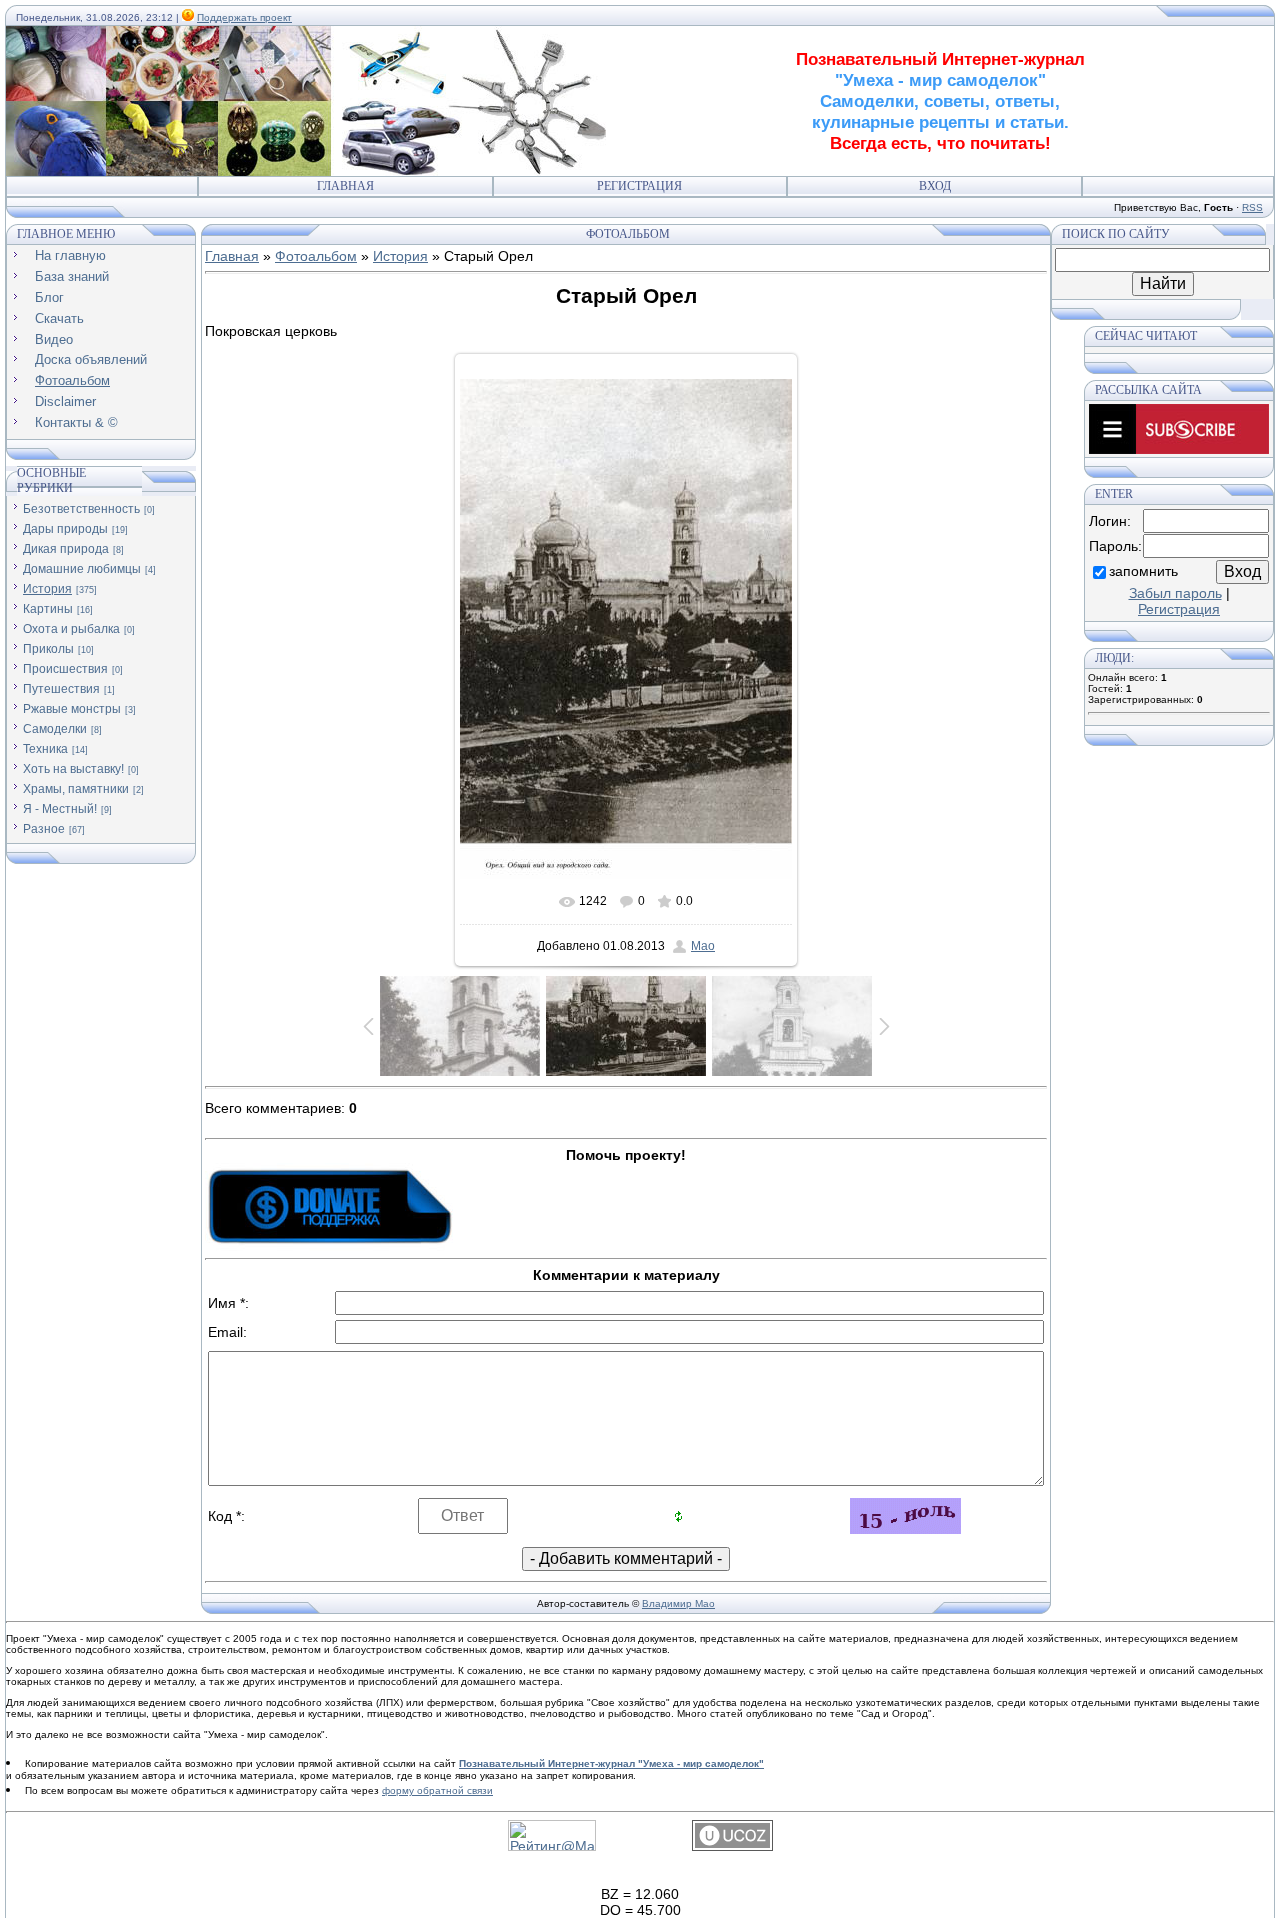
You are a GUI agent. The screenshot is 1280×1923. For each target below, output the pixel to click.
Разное (44, 829)
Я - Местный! (60, 809)
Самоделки (55, 729)
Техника (45, 749)
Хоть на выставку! (73, 769)
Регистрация (639, 186)
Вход (935, 186)
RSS (1252, 207)
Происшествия (65, 669)
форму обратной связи (437, 1790)
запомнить (1143, 571)
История (47, 589)
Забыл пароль (1175, 593)
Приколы (48, 649)
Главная (345, 186)
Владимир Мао (678, 1603)
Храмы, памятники (76, 789)
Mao (703, 946)
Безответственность (81, 509)
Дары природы (65, 529)
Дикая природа (66, 549)
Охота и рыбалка (71, 629)
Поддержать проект (244, 17)
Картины (48, 609)
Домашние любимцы (82, 569)
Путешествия (61, 689)
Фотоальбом (316, 256)
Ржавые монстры (72, 709)
